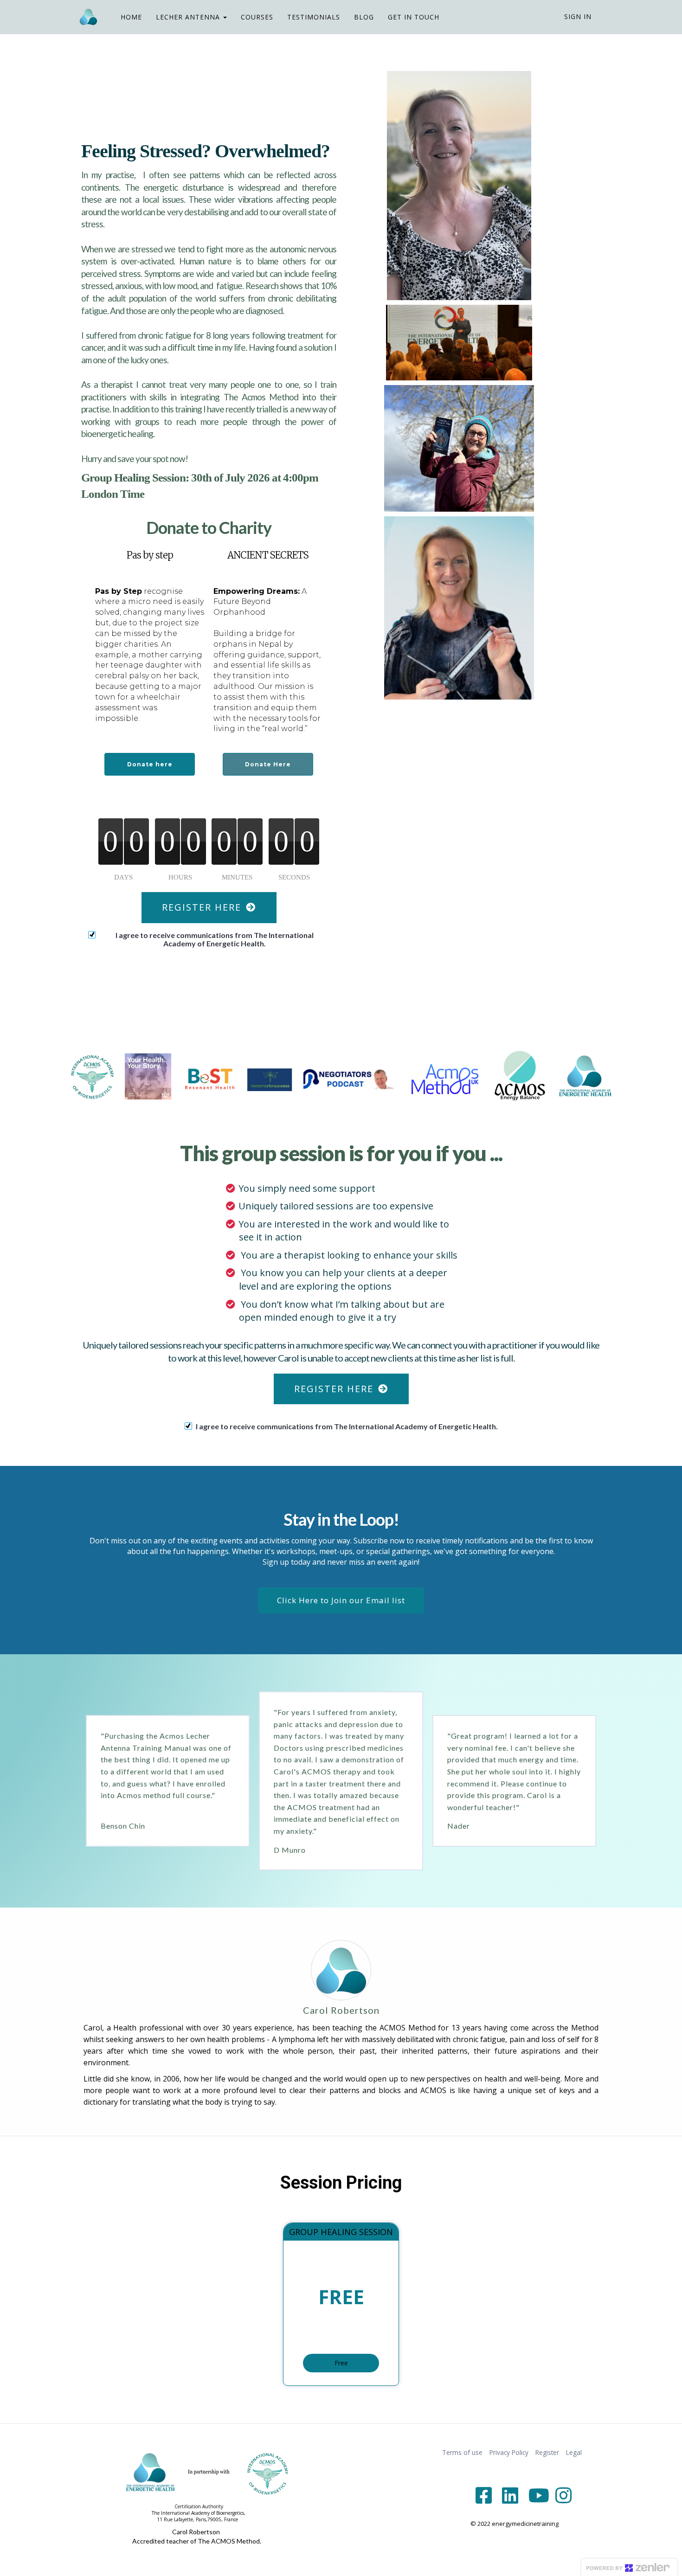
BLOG (364, 17)
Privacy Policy (509, 2452)
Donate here (150, 764)
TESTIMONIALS (314, 17)
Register (547, 2452)
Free (341, 2363)
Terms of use (462, 2452)
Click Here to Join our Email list (341, 1600)
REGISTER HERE (202, 907)
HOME (131, 17)
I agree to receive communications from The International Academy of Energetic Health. (215, 939)
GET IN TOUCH (414, 17)
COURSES (257, 17)
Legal (574, 2452)
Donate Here (268, 764)
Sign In (578, 16)
